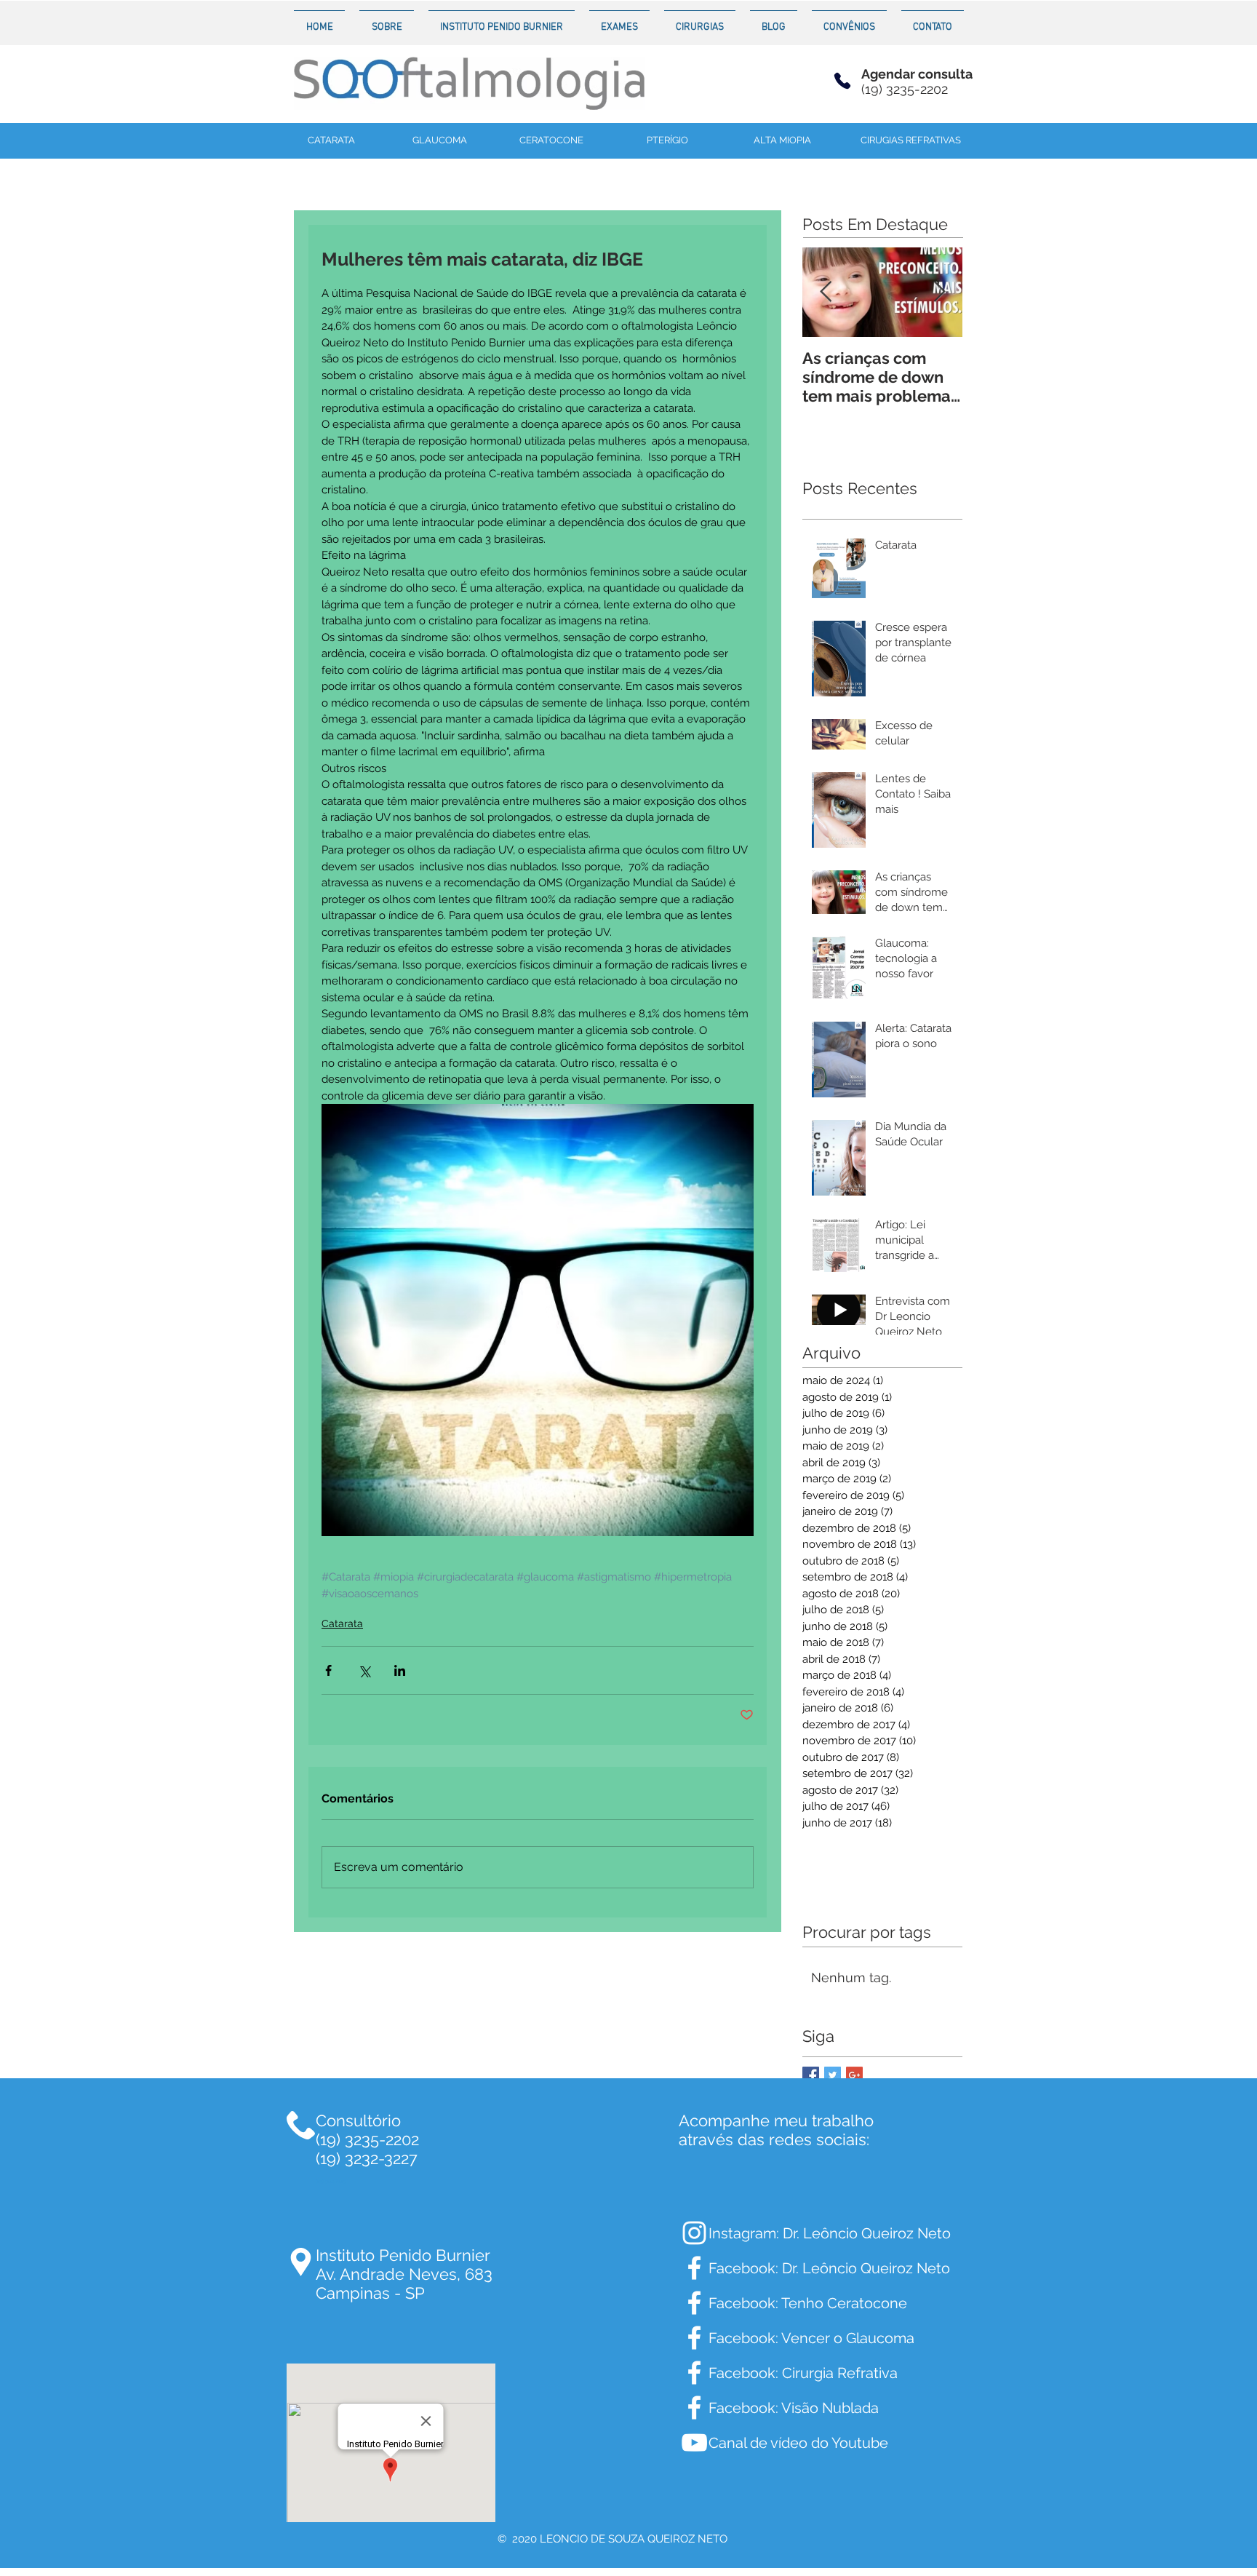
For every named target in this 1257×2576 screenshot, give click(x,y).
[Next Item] (939, 292)
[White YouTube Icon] (694, 2442)
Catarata (342, 1623)
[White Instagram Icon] (694, 2233)
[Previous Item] (826, 292)
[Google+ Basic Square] (854, 2075)
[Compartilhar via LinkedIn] (400, 1670)
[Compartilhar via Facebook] (328, 1670)
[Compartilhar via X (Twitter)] (364, 1670)
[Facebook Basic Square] (811, 2075)
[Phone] (842, 80)
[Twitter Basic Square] (833, 2075)
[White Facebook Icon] (694, 2268)
